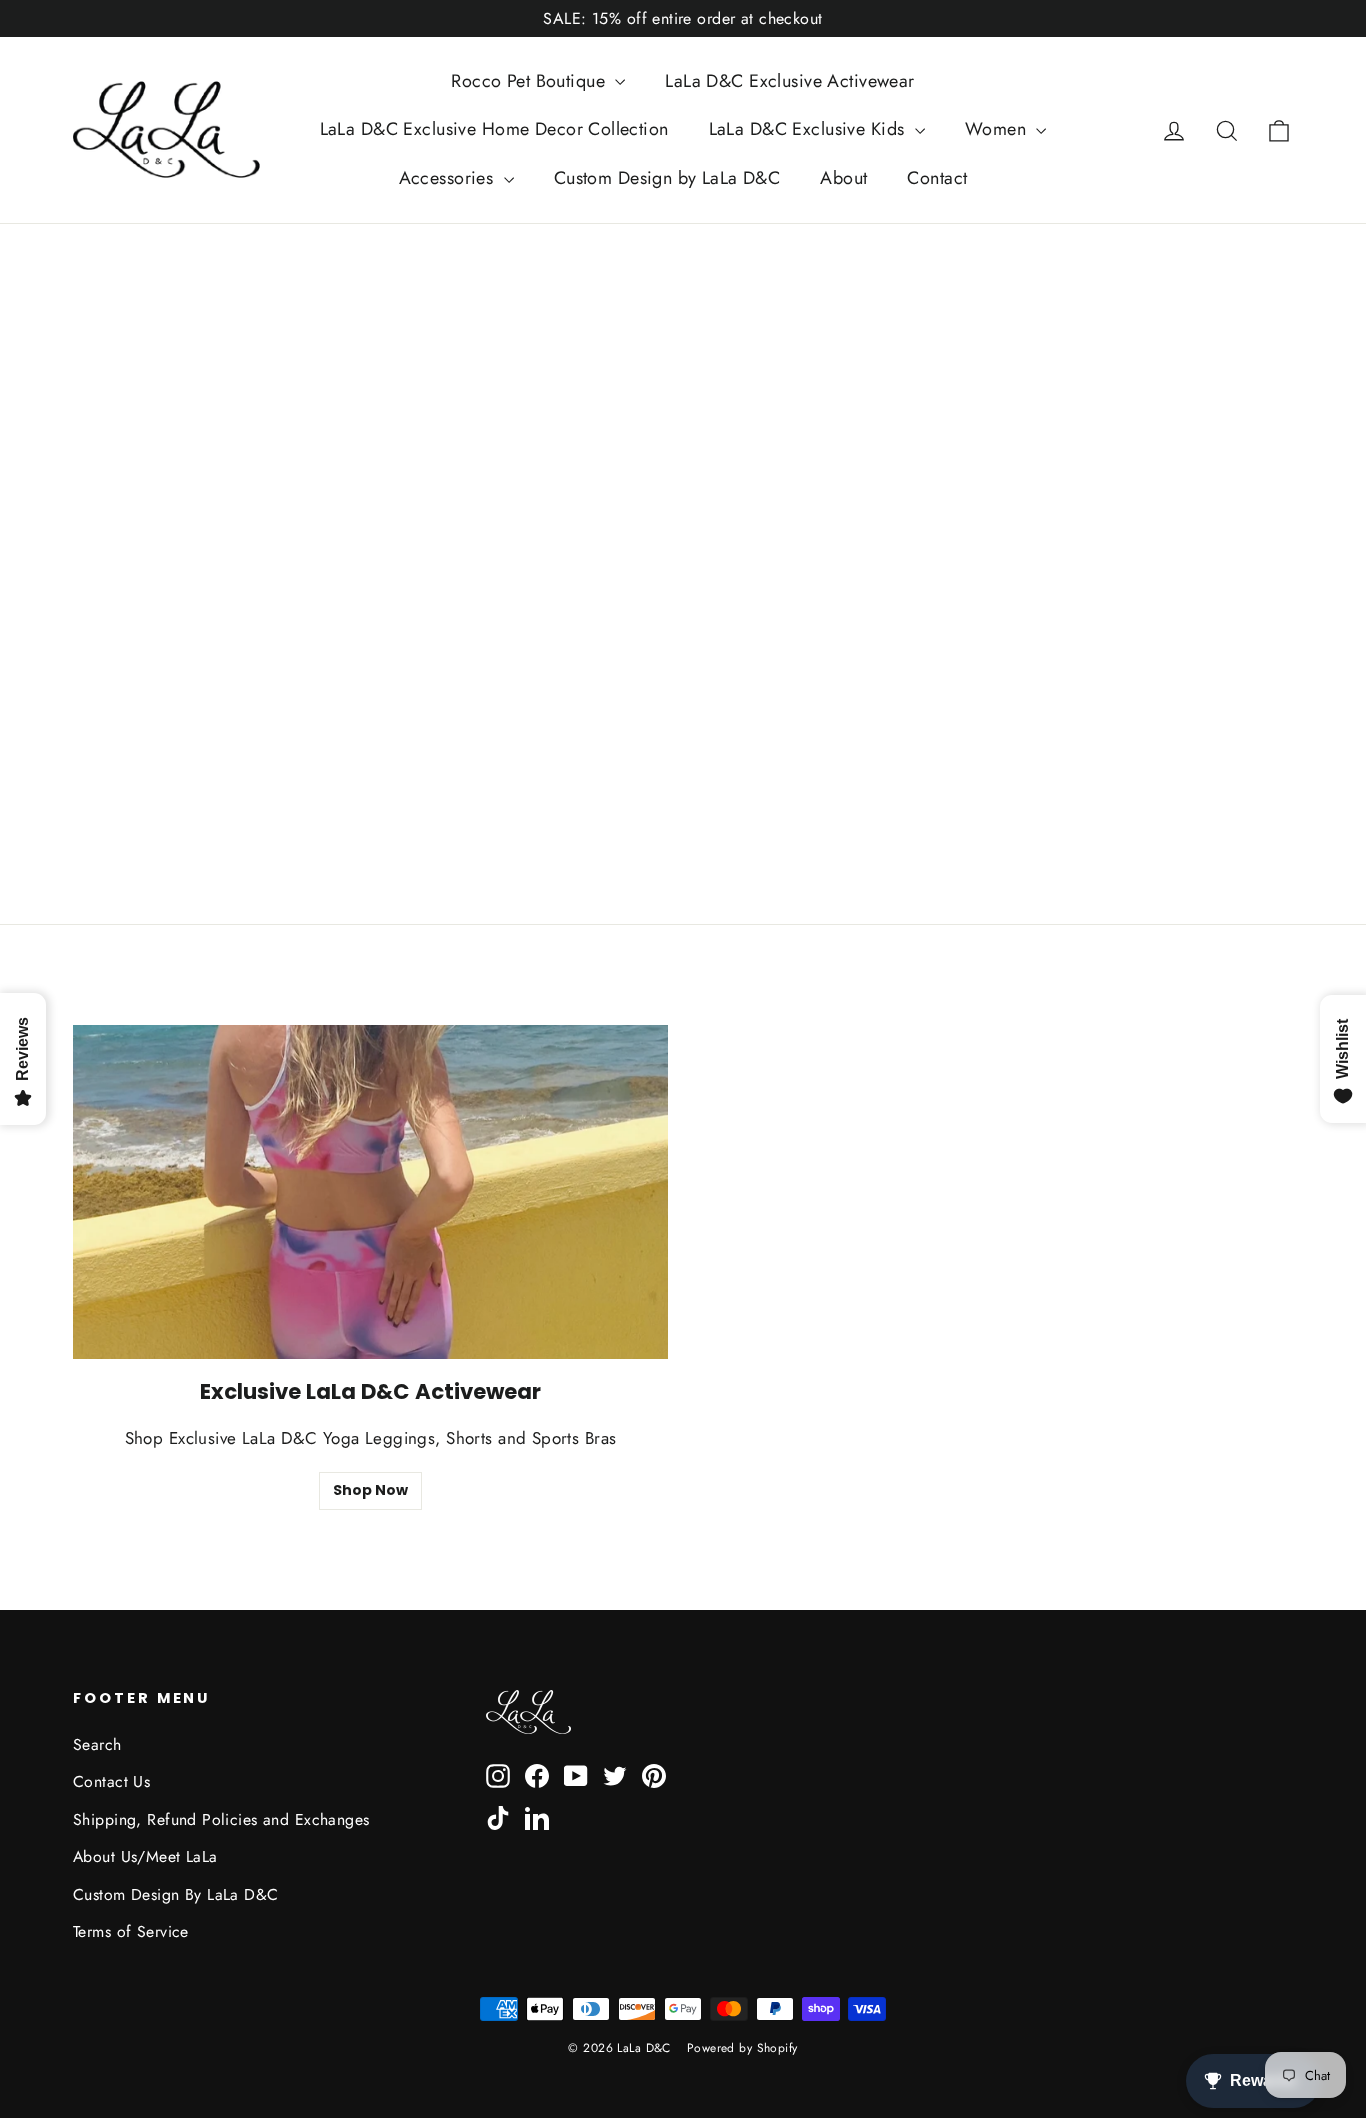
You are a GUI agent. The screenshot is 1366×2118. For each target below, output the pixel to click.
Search (97, 1744)
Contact (937, 178)
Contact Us (111, 1781)
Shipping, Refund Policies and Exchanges (221, 1819)
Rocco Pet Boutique (530, 81)
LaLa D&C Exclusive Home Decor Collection (494, 129)
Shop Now (370, 1490)
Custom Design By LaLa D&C (176, 1894)
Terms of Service (131, 1931)
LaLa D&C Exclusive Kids (809, 129)
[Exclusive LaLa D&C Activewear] (370, 1192)
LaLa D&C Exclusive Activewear (789, 81)
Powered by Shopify (742, 2048)
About (843, 178)
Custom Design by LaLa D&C (667, 178)
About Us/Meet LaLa (145, 1856)
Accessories (449, 178)
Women (998, 129)
